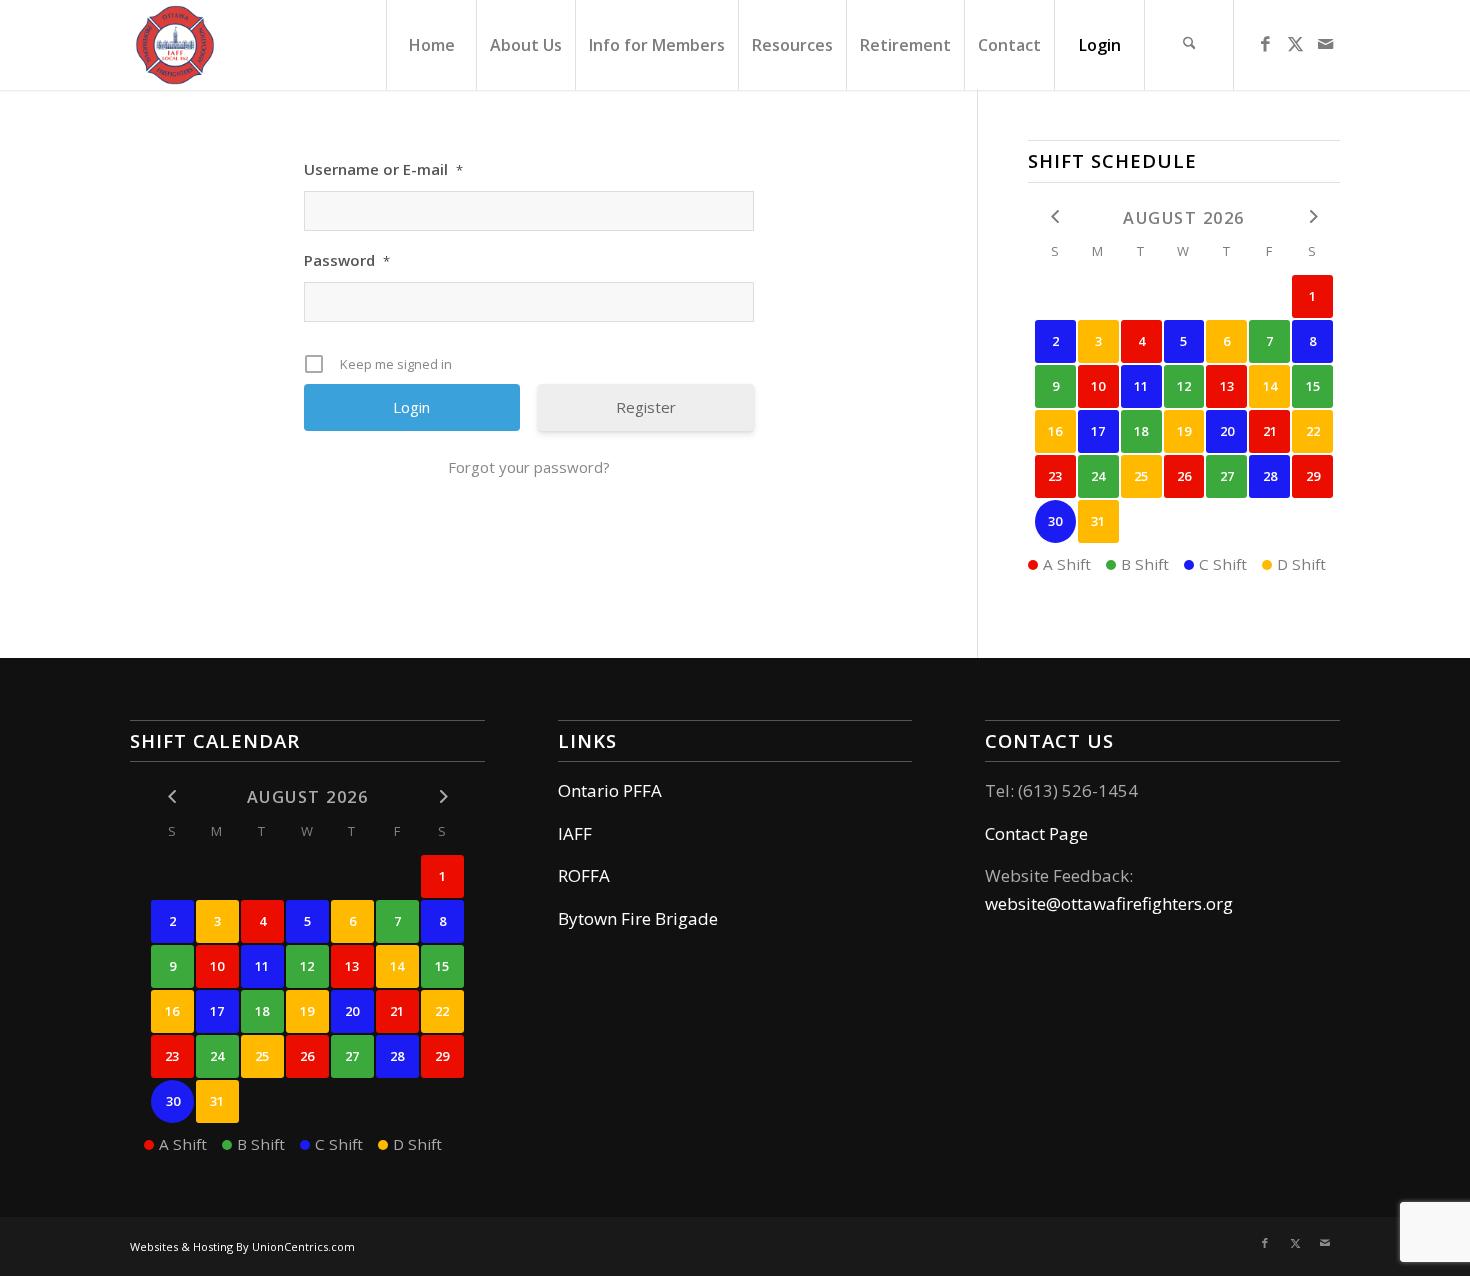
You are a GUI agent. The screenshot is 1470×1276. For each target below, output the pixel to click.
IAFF (575, 833)
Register (646, 407)
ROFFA (584, 875)
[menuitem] (431, 45)
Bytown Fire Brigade (638, 918)
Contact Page (1036, 833)
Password (347, 260)
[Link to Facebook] (1265, 44)
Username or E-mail (383, 169)
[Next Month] (1312, 216)
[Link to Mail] (1325, 44)
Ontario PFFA (610, 790)
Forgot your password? (529, 467)
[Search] (1189, 45)
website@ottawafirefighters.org (1109, 903)
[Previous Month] (1055, 216)
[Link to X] (1295, 44)
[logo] (175, 45)
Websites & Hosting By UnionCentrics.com (242, 1246)
